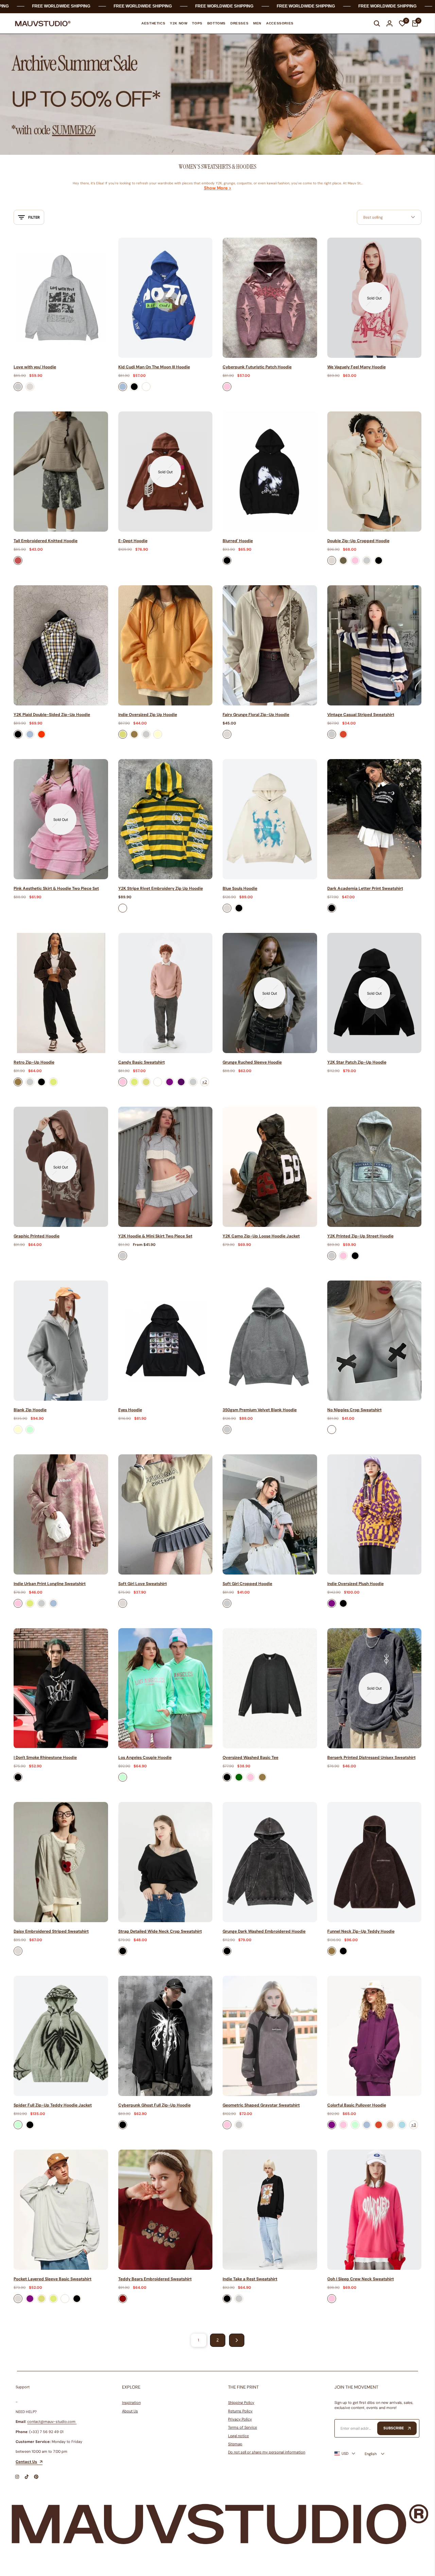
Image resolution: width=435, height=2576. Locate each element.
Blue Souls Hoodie (240, 888)
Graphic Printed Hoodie (37, 1236)
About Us (130, 2411)
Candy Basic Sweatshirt (142, 1062)
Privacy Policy (240, 2419)
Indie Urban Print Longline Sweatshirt (50, 1584)
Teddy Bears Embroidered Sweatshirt (155, 2279)
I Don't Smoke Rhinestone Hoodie (45, 1758)
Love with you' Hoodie (35, 367)
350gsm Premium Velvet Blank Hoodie (260, 1410)
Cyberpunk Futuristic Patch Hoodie (257, 367)
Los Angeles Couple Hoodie (145, 1758)
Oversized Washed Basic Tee (250, 1758)
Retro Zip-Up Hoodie (34, 1062)
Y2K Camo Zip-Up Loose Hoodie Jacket (261, 1236)
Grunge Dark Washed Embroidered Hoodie (264, 1931)
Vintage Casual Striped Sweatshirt (361, 715)
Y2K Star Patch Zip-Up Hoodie (357, 1062)
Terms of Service (242, 2427)
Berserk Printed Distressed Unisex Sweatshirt (371, 1758)
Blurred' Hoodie (238, 541)
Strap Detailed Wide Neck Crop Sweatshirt (160, 1931)
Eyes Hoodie (130, 1410)
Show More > (218, 188)
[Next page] (237, 2340)
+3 (414, 2125)
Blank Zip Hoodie (30, 1410)
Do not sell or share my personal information (267, 2452)
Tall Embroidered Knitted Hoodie (46, 541)
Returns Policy (240, 2411)
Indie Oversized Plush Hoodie (355, 1584)
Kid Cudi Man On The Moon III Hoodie (154, 367)
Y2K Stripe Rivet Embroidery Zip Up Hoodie (161, 888)
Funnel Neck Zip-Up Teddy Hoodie (361, 1931)
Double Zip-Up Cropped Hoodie (358, 541)
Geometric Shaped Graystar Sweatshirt (261, 2105)
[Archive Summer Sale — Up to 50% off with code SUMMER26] (217, 95)
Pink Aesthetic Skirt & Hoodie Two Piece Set (56, 888)
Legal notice (238, 2436)
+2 (205, 1082)
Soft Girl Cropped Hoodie (247, 1584)
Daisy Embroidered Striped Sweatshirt (51, 1931)
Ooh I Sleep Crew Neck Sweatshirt (361, 2279)
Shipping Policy (241, 2403)
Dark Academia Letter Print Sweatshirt (365, 888)
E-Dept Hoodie (133, 541)
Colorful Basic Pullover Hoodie (357, 2105)
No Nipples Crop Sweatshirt (354, 1410)
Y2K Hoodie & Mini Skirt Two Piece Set (155, 1236)
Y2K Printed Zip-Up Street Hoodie (360, 1236)
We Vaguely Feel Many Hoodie (356, 367)
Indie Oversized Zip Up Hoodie (148, 715)
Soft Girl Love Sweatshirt (143, 1584)
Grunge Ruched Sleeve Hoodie (252, 1062)
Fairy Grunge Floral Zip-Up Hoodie (256, 715)
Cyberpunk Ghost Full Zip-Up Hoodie (154, 2105)
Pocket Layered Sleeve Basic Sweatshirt (53, 2279)
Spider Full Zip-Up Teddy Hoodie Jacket (53, 2105)
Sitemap (235, 2444)
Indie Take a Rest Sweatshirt (250, 2279)
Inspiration (131, 2403)
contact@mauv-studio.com (51, 2422)
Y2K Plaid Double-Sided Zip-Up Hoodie (52, 715)
